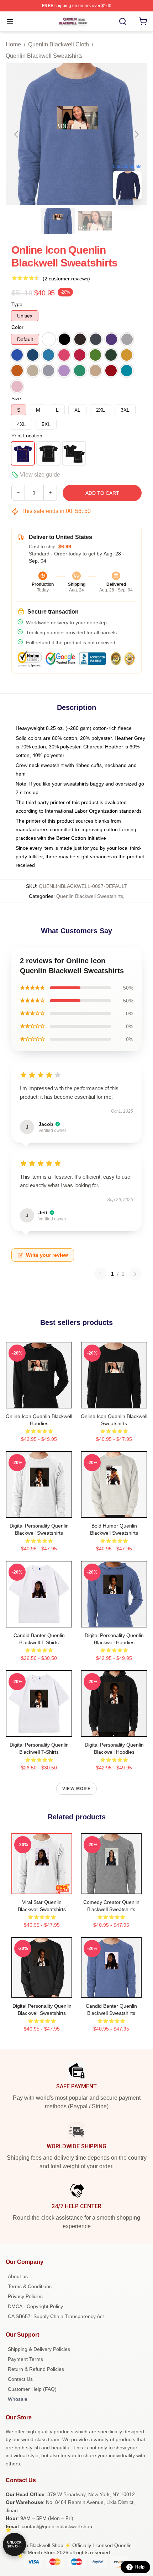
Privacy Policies (25, 2296)
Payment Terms (25, 2359)
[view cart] (143, 21)
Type (17, 304)
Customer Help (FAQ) (32, 2389)
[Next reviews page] (135, 1274)
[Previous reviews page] (100, 1274)
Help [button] (140, 2567)
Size (16, 398)
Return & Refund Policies (36, 2369)
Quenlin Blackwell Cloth (59, 44)
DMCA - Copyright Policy (35, 2306)
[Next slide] (136, 134)
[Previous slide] (17, 134)
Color (17, 327)
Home (13, 44)
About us (18, 2276)
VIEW (39, 1401)
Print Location (27, 436)
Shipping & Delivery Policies (39, 2349)
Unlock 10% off (14, 2544)
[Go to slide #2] (95, 221)
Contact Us (20, 2379)
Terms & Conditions (30, 2286)
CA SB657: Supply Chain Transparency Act (56, 2316)
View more (76, 1789)
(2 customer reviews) (66, 279)
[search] (123, 21)
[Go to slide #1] (58, 221)
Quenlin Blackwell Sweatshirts (44, 56)
